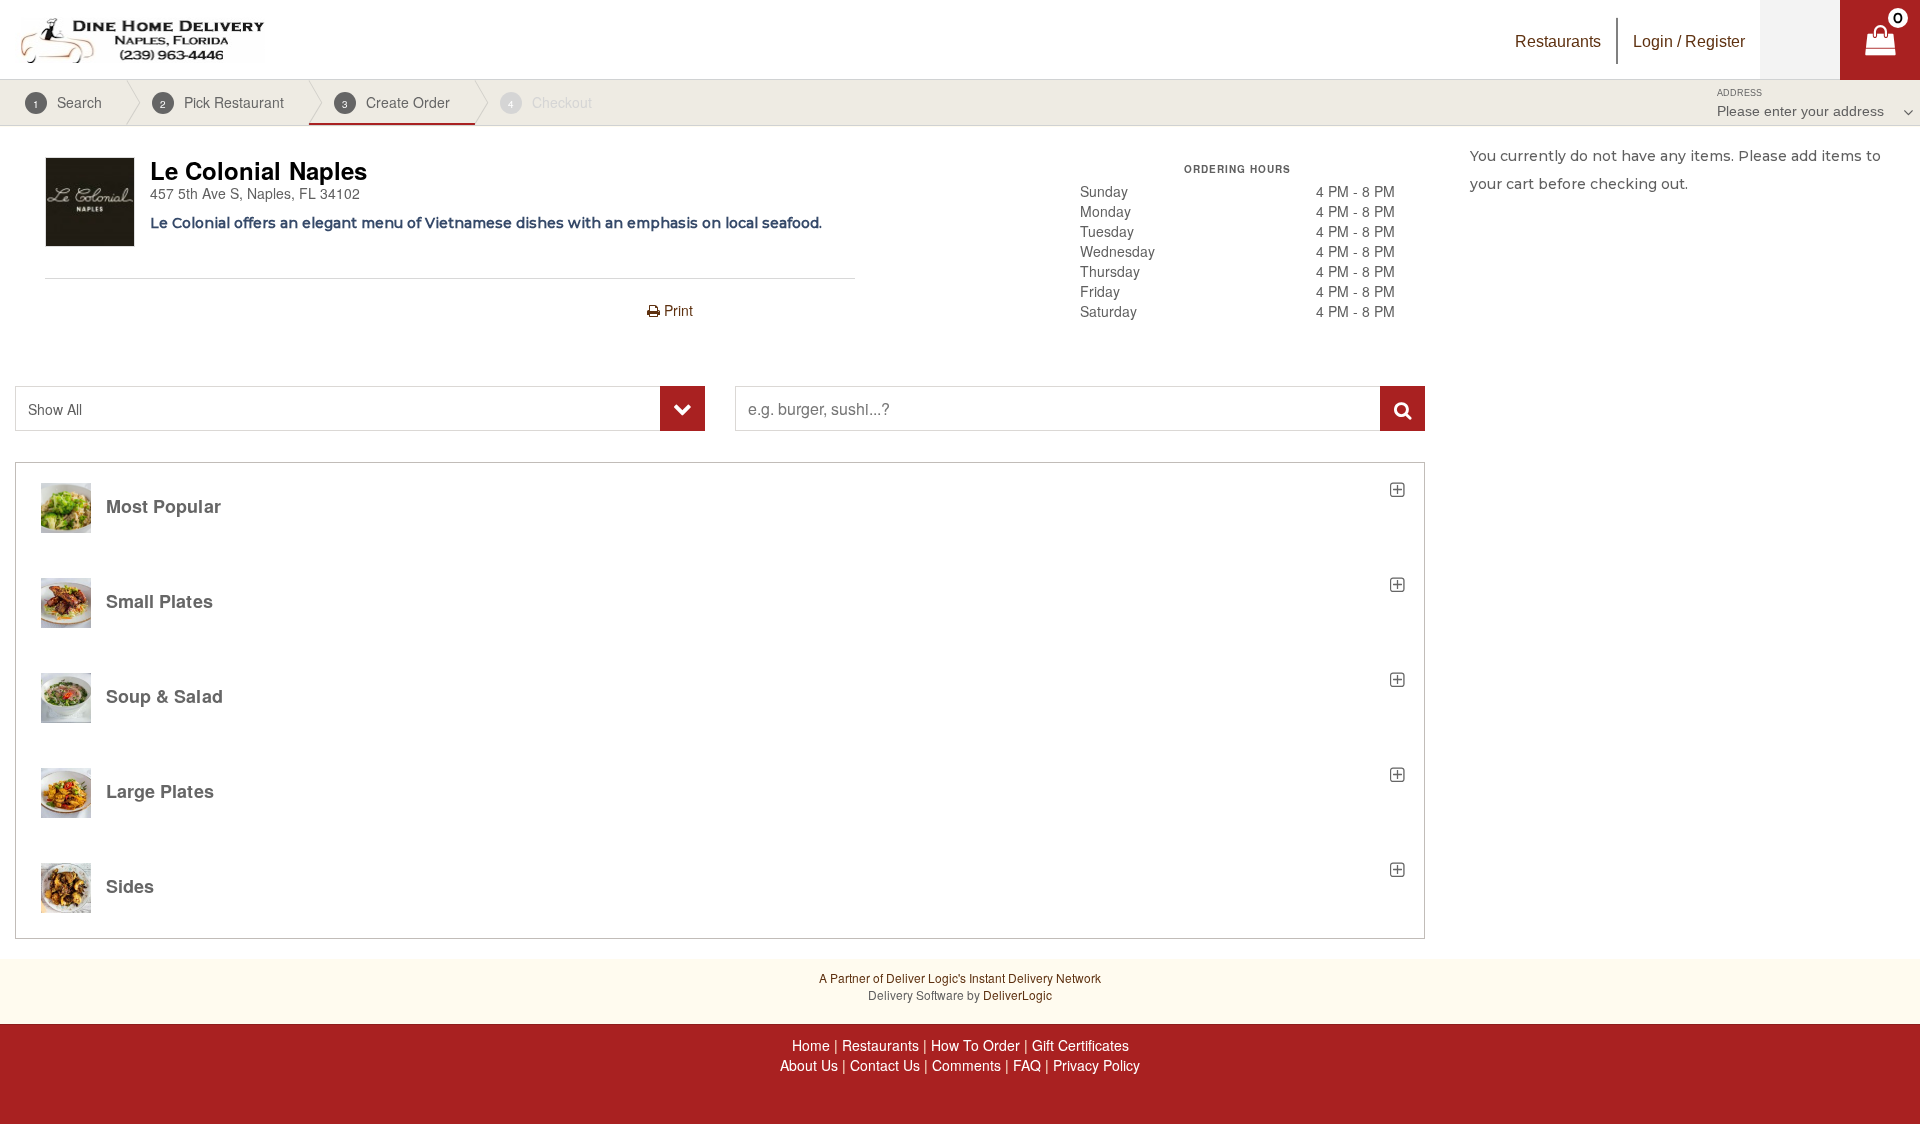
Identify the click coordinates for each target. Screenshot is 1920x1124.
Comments (966, 1065)
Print (676, 310)
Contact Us (885, 1065)
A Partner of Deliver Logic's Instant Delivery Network (960, 977)
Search (67, 102)
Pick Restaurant (222, 102)
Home (811, 1045)
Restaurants (880, 1045)
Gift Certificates (1080, 1045)
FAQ (1027, 1065)
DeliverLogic (1017, 994)
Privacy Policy (1096, 1065)
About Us (809, 1065)
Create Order (396, 102)
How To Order (975, 1045)
